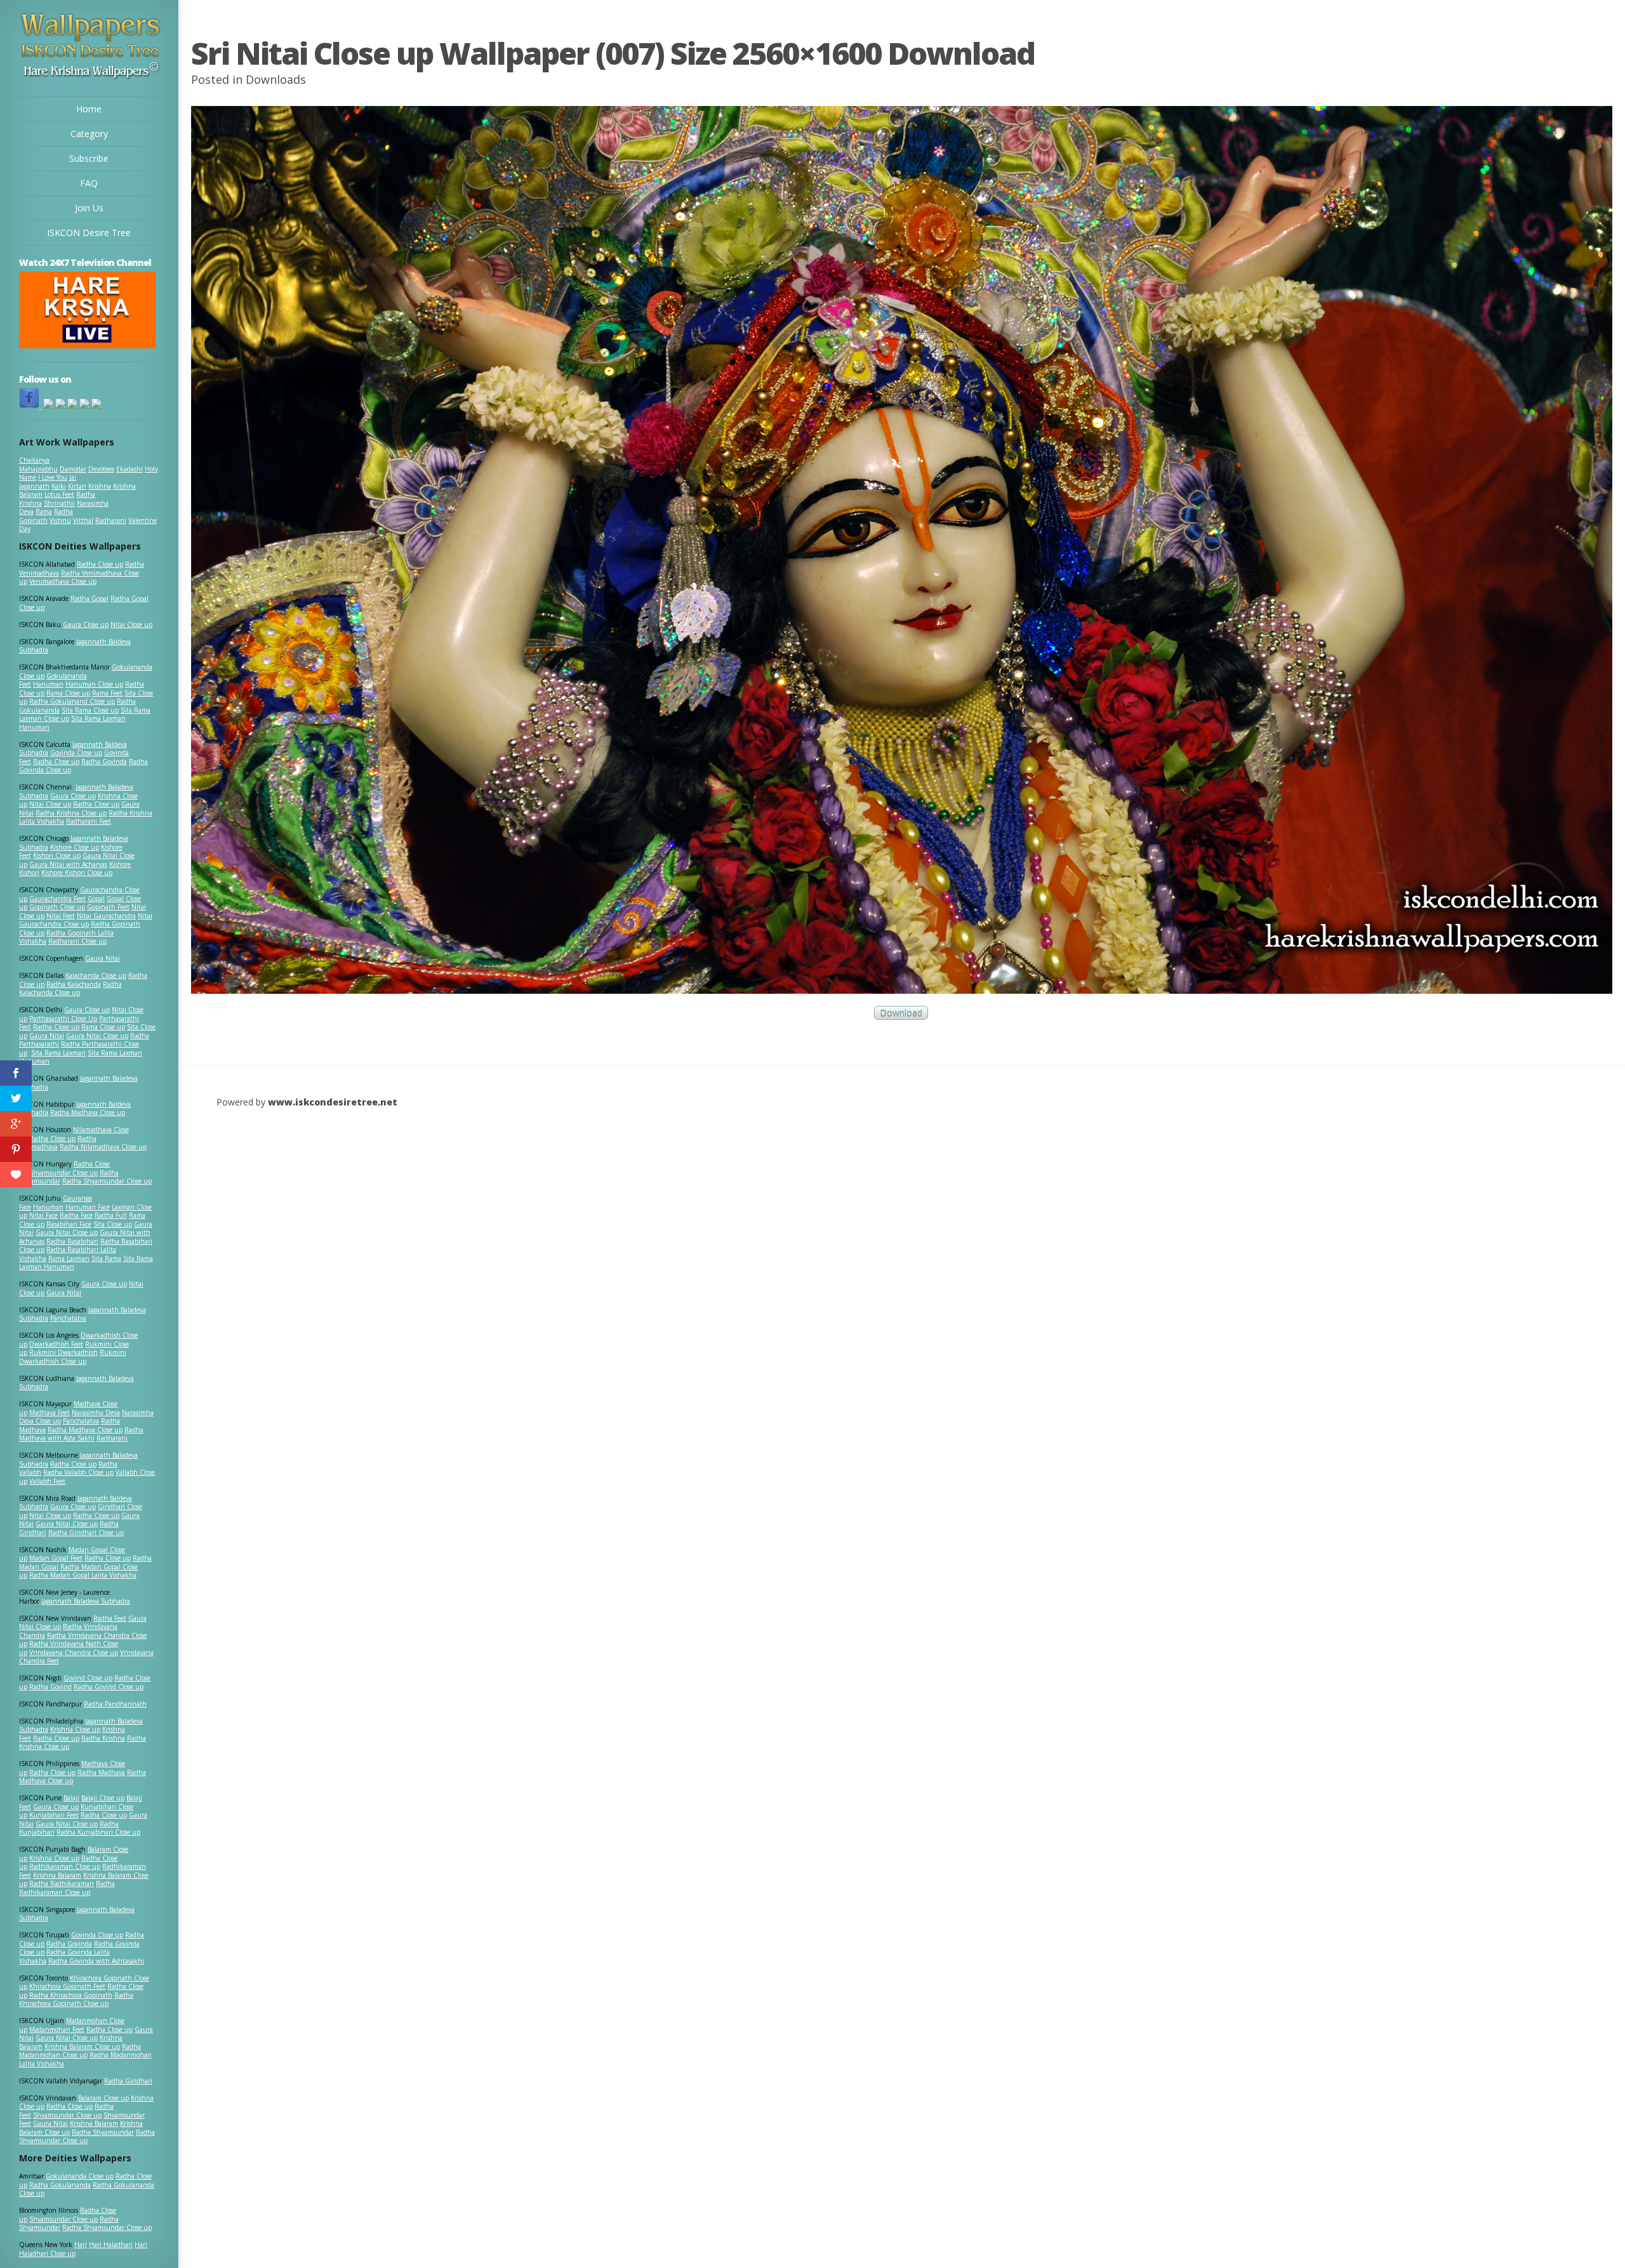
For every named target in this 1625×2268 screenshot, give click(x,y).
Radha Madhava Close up (88, 1112)
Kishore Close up (75, 847)
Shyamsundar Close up (63, 1173)
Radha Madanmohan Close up (80, 2051)
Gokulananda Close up (80, 2176)
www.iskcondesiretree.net (333, 1102)
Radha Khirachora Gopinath (71, 1995)
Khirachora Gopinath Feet (67, 1986)
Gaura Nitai (103, 958)
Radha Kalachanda (74, 984)
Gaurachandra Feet (57, 899)
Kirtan (77, 486)
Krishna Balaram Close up (82, 2047)
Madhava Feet (50, 1413)
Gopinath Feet (108, 907)
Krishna (100, 486)
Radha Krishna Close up (71, 813)
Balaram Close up (103, 2098)
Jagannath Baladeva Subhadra (76, 1383)
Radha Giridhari (128, 2081)
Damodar (73, 469)
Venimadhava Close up (63, 581)
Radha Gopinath (46, 516)
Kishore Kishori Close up (77, 873)
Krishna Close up (75, 1729)
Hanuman (48, 684)
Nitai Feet (61, 916)
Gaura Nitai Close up (97, 1036)
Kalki (59, 486)
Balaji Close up (103, 1798)
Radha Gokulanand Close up (72, 701)
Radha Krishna (103, 1738)
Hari (81, 2245)
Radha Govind (50, 1687)
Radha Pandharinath (115, 1704)
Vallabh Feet (47, 1481)
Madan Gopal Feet (56, 1558)
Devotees (101, 469)
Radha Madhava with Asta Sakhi (81, 1434)
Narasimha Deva (96, 1413)
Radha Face (76, 1215)
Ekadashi (129, 469)
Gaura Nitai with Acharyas (68, 864)
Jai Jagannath (48, 482)
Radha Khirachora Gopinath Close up (76, 2000)
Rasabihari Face (69, 1224)
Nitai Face (43, 1215)
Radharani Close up (77, 941)
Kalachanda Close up (96, 975)
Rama (44, 511)
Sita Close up (113, 1224)
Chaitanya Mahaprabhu (38, 465)
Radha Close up (100, 564)
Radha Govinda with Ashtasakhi (96, 1961)
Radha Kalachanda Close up (70, 989)
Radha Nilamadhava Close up (103, 1147)
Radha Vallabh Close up (78, 1472)
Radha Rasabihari (72, 1241)
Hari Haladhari (111, 2245)
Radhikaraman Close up (65, 1866)
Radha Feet (110, 1618)
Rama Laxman (69, 1258)
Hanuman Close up (94, 684)
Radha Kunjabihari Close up (98, 1832)
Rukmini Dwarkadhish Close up (73, 1357)
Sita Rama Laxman (58, 1053)
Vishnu (60, 520)
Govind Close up (88, 1678)
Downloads (276, 79)
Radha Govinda (104, 761)
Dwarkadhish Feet (56, 1344)
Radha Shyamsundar (103, 2132)
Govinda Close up (76, 753)
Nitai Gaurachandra (106, 916)
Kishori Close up (57, 855)
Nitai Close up (131, 624)
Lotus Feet (59, 494)
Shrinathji (59, 503)
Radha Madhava (101, 1772)
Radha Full (111, 1215)
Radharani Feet (89, 821)
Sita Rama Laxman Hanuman (72, 723)
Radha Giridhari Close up (86, 1533)
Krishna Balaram (57, 1875)
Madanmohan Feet (57, 2029)
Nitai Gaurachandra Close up (86, 920)
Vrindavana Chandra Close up (74, 1652)
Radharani (111, 520)
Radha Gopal (90, 598)
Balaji (71, 1798)
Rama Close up (68, 693)
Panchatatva (68, 1318)
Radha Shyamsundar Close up (107, 1181)
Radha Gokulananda (60, 2185)
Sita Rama (106, 1258)
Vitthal (83, 520)
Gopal (96, 899)
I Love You (53, 477)
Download (901, 1013)
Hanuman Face (88, 1207)
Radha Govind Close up (109, 1687)
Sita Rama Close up (90, 710)
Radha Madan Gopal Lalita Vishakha (83, 1575)
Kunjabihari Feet (54, 1815)
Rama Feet (107, 693)
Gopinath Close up (57, 907)
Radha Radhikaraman (62, 1883)
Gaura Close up (86, 624)
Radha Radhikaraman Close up (67, 1888)
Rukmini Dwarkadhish (63, 1352)
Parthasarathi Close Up (63, 1019)
